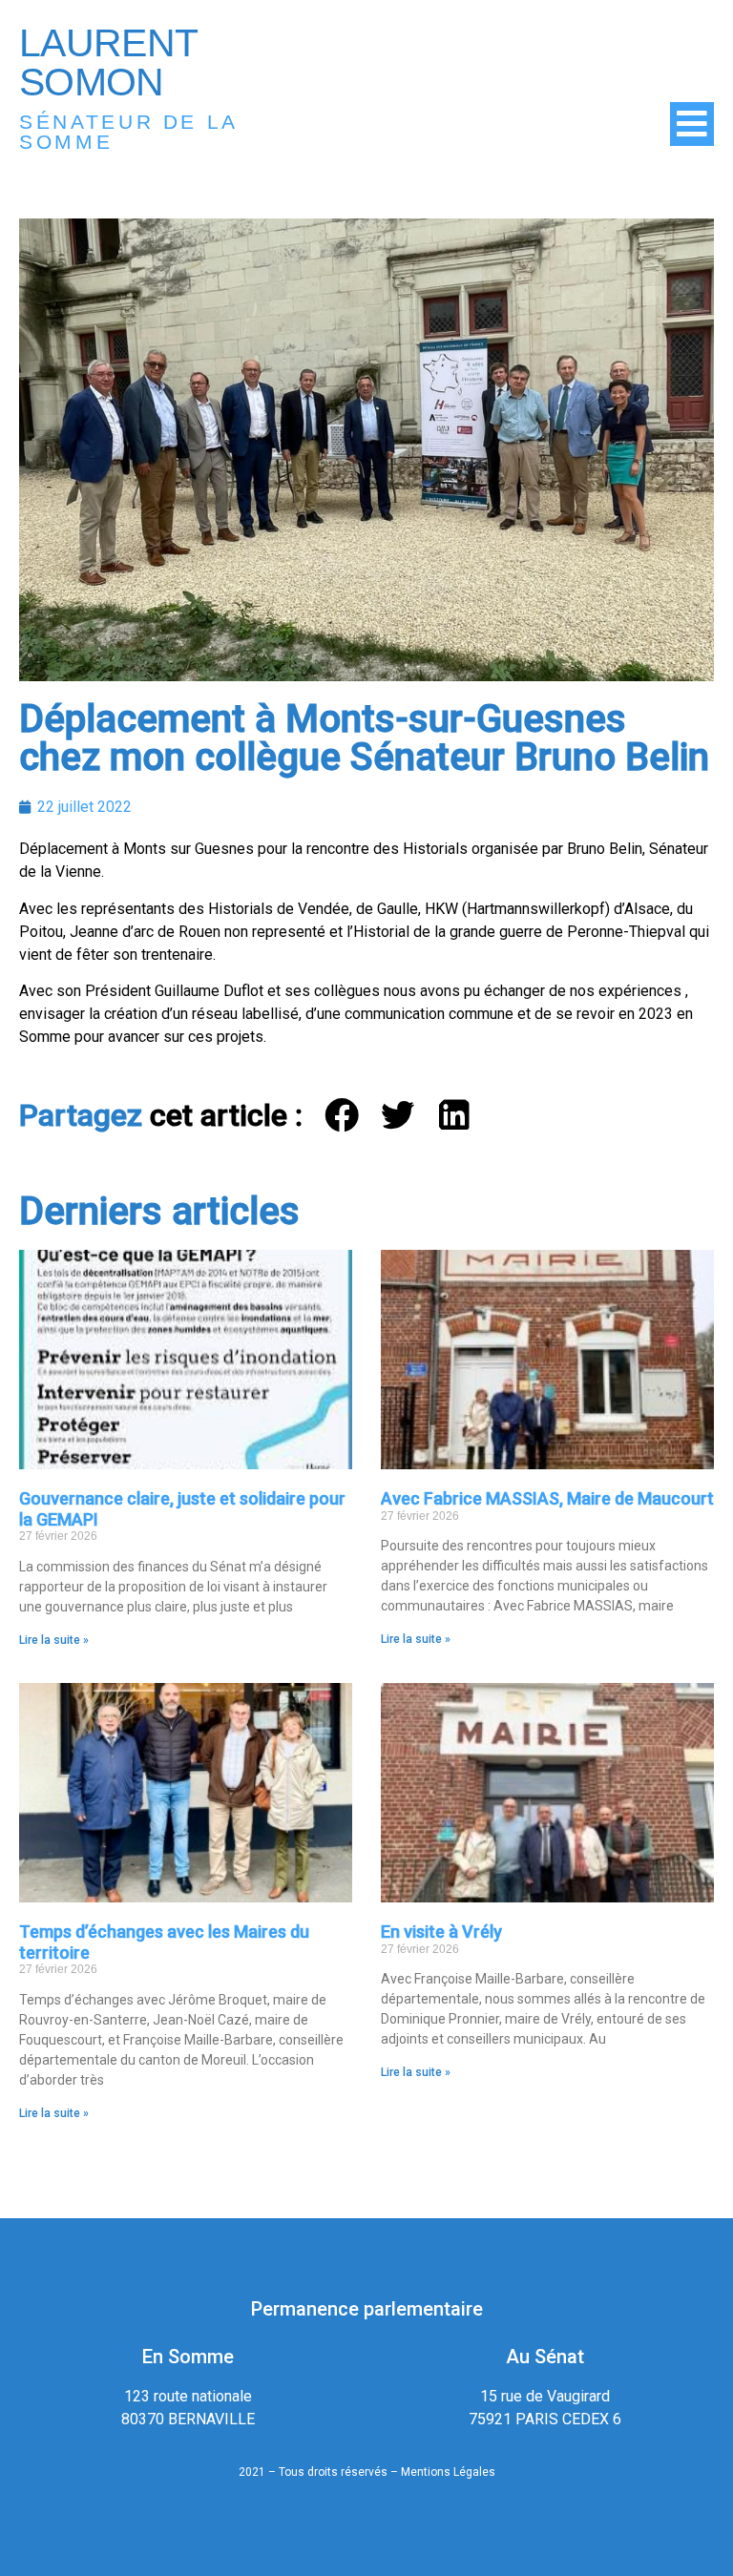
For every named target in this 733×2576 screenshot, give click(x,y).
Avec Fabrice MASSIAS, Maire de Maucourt (547, 1498)
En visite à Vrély (441, 1932)
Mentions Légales (448, 2472)
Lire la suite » (54, 1640)
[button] (343, 1116)
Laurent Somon (108, 62)
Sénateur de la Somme (128, 132)
